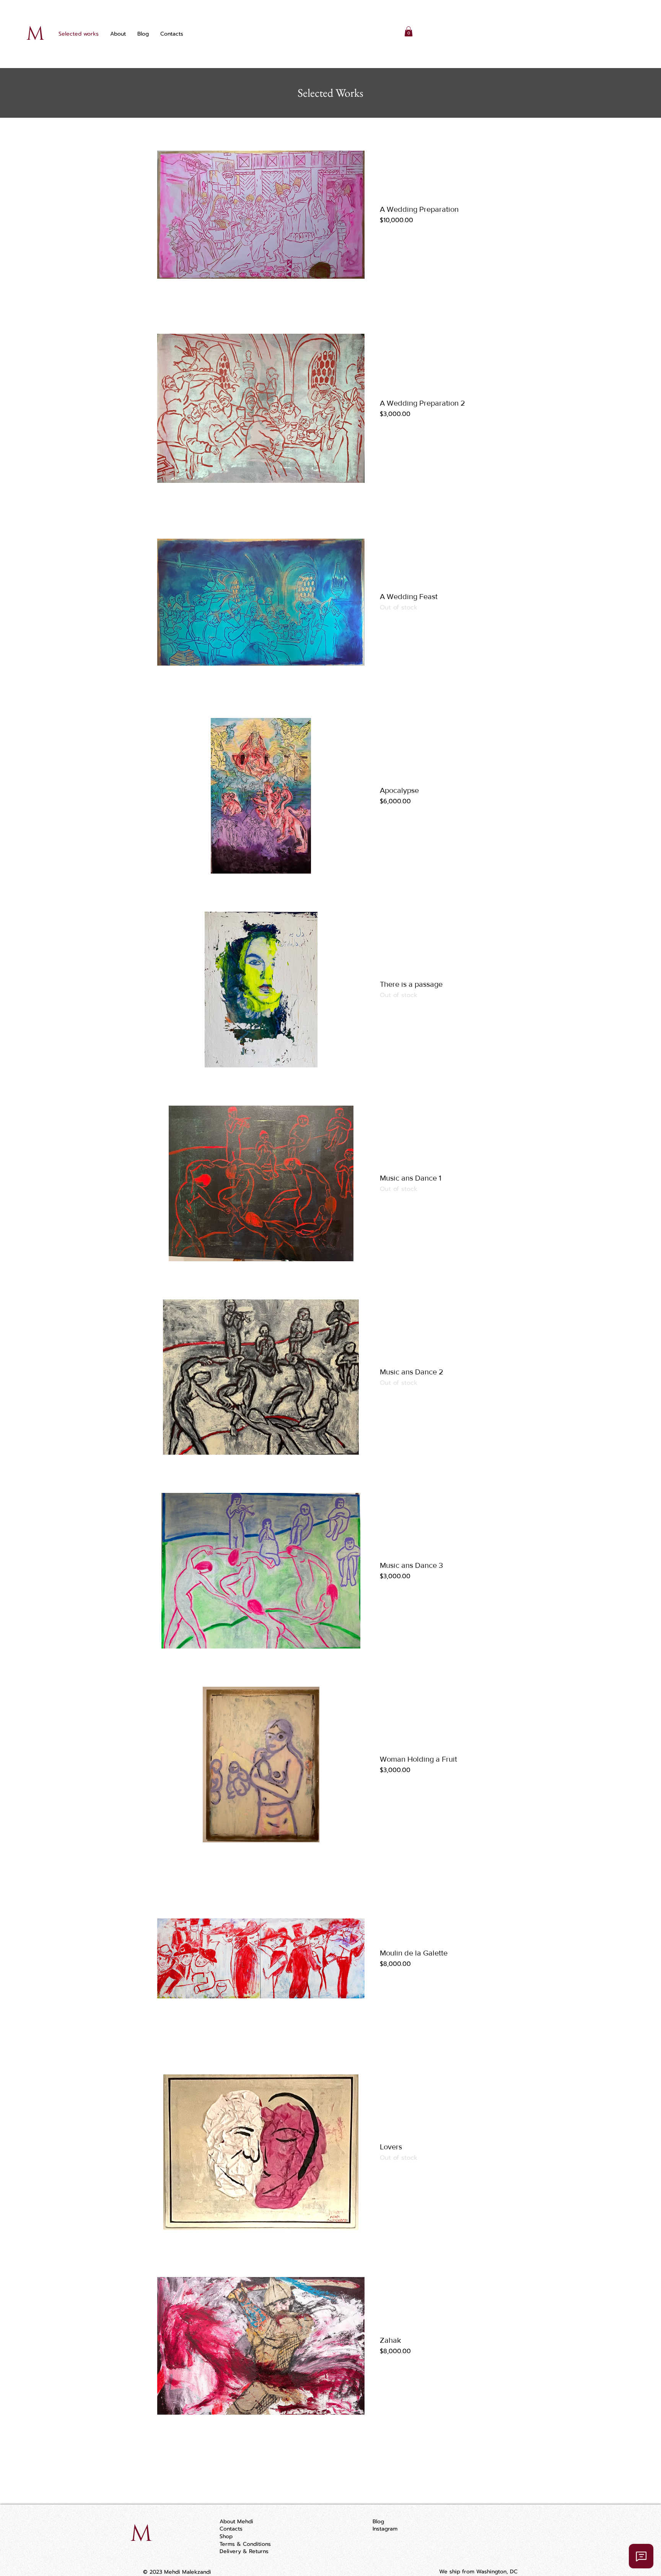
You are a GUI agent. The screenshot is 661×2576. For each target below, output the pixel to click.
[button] (409, 31)
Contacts (231, 2529)
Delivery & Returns (244, 2551)
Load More (330, 2461)
